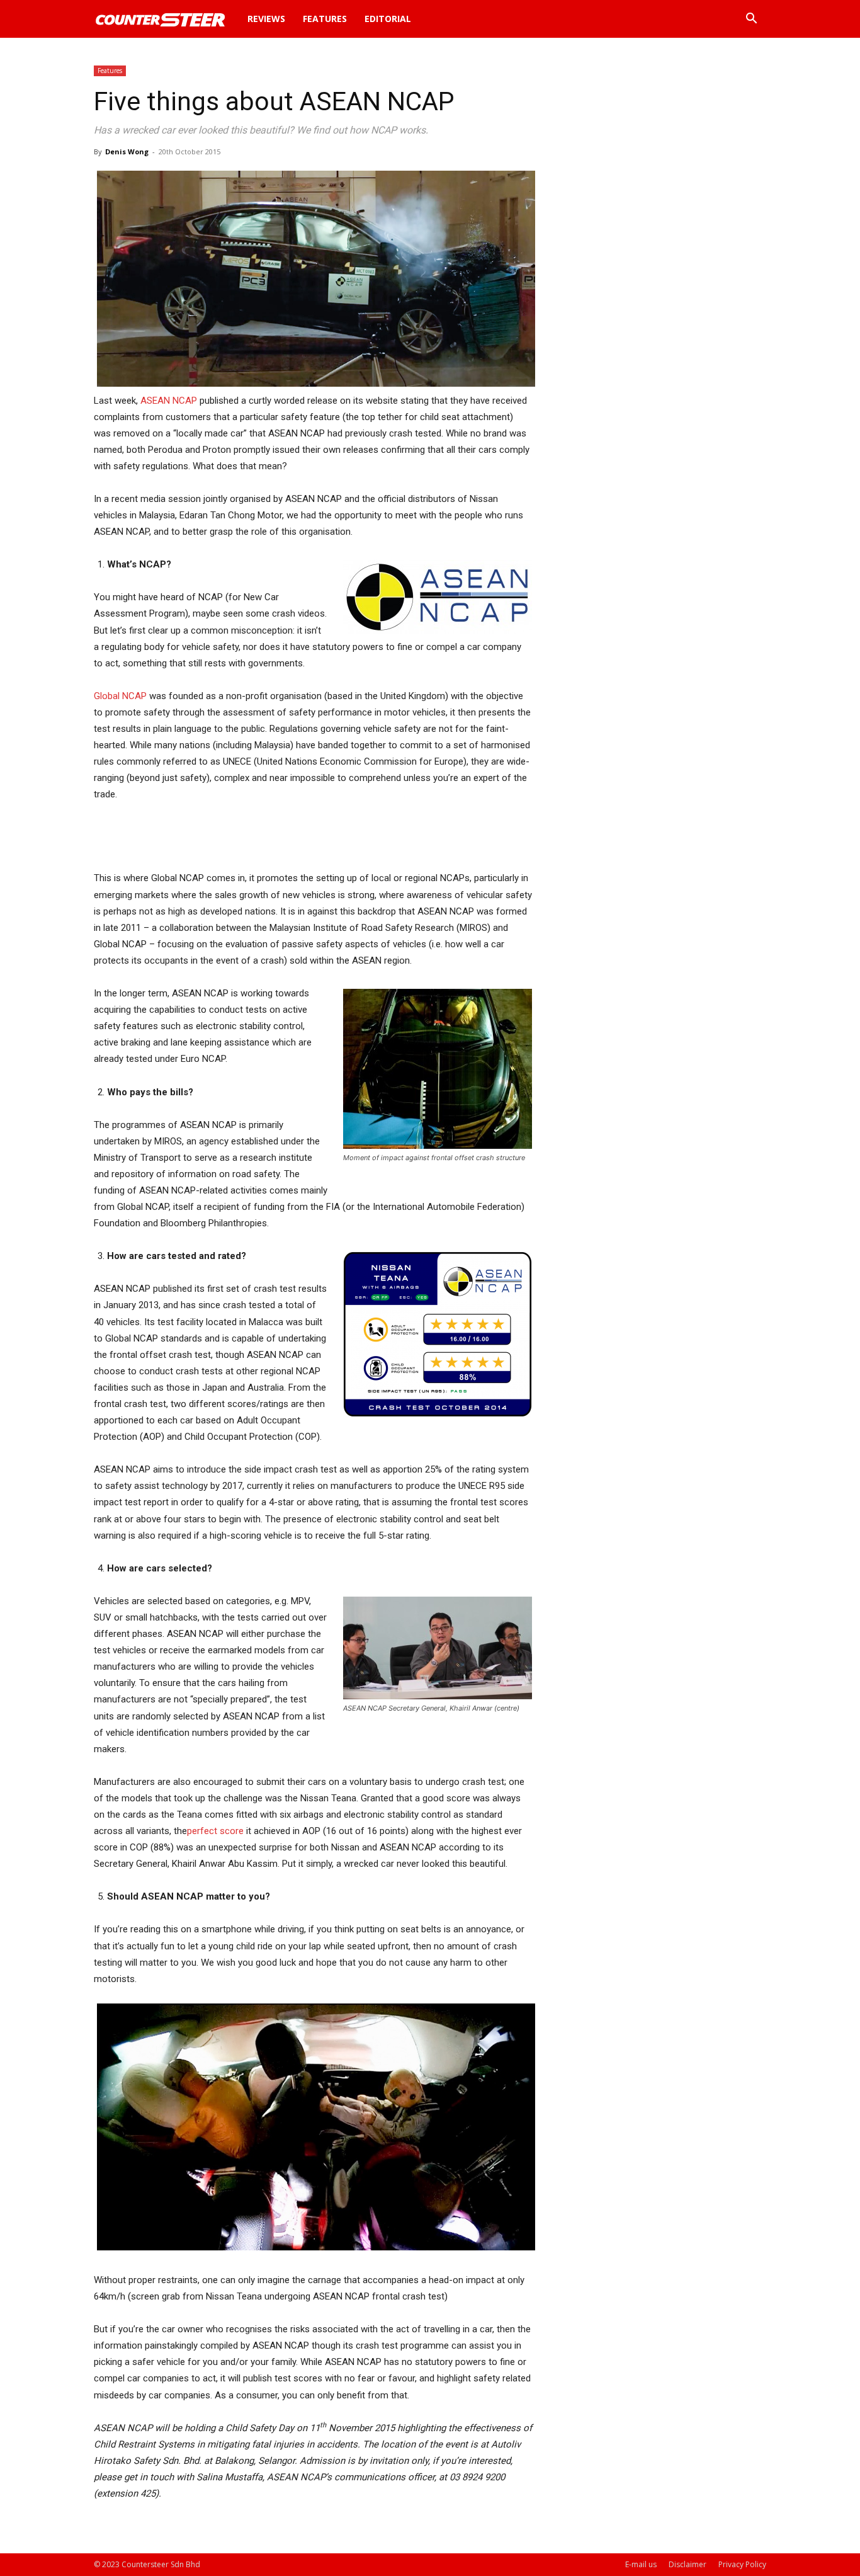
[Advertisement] (313, 838)
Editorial (388, 19)
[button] (751, 20)
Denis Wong (127, 151)
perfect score (215, 1831)
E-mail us (641, 2564)
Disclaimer (687, 2564)
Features (325, 19)
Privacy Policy (742, 2564)
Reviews (266, 19)
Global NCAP (120, 696)
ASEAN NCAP (169, 401)
